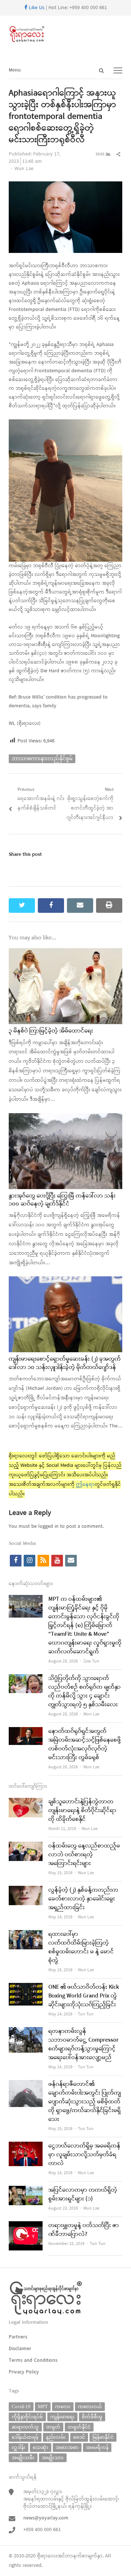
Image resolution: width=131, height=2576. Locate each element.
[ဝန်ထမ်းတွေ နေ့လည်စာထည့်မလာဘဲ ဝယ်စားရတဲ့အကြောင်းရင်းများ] (26, 1846)
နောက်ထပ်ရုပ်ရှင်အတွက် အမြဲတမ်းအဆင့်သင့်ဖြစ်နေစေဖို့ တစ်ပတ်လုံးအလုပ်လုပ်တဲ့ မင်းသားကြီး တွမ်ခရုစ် (85, 1745)
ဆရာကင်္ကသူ (25, 2427)
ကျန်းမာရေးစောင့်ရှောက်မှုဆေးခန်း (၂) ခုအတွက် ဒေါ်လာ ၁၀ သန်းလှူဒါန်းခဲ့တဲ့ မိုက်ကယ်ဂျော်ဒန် (65, 1363)
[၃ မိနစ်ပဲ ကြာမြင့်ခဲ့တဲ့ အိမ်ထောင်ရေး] (65, 953)
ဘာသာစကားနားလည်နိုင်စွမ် (42, 759)
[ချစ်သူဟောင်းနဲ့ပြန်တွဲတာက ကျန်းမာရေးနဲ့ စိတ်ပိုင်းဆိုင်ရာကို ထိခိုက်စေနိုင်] (26, 1802)
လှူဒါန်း (19, 2447)
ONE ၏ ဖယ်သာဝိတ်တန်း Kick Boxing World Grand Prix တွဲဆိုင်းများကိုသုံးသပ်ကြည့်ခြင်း (84, 1996)
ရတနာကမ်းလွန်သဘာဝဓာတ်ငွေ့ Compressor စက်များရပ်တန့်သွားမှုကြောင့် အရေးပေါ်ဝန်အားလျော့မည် (84, 2045)
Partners (18, 2337)
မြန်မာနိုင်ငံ (103, 2437)
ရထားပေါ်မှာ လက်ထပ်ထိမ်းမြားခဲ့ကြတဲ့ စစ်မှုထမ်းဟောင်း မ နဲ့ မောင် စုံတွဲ (81, 1948)
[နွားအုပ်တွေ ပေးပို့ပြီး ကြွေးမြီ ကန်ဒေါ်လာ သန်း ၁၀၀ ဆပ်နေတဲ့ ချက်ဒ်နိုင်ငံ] (65, 1118)
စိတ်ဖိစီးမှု (92, 2417)
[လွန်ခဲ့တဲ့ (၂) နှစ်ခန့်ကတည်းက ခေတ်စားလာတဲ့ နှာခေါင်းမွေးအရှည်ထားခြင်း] (26, 1890)
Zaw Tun (91, 1661)
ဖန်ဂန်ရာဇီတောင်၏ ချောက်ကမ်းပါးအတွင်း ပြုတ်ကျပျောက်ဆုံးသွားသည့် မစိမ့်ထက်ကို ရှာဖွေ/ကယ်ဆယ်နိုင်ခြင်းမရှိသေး (85, 2102)
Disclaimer (20, 2349)
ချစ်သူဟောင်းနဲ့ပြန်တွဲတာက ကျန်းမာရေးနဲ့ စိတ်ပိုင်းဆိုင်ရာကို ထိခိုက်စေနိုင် (82, 1811)
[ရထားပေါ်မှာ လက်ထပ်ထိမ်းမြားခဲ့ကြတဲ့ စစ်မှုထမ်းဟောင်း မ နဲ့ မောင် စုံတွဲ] (26, 1935)
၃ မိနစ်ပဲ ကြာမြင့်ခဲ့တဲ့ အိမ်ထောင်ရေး (51, 1031)
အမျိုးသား (53, 2458)
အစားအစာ (67, 2447)
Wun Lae (24, 169)
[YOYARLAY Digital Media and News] (65, 34)
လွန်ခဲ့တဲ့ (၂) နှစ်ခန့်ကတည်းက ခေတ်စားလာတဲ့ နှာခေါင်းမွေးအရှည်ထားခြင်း (83, 1899)
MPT (43, 2406)
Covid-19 (21, 2406)
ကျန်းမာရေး (62, 2417)
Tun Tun (86, 2014)
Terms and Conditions (33, 2360)
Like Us (36, 8)
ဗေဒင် (79, 2437)
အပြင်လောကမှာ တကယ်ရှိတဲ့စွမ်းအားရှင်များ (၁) (83, 2195)
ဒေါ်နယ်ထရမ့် (25, 2437)
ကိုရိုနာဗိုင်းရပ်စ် (27, 2417)
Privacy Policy (24, 2372)
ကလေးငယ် (90, 2406)
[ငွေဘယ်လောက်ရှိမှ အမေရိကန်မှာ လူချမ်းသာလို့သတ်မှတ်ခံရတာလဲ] (26, 2146)
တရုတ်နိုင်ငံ (79, 2427)
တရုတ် (53, 2427)
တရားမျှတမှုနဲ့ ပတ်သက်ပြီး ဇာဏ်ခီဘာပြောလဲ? (84, 2230)
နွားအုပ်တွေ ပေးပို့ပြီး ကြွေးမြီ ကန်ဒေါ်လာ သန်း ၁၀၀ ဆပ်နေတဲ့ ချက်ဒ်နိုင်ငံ (62, 1200)
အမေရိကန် (97, 2447)
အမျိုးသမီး (23, 2458)
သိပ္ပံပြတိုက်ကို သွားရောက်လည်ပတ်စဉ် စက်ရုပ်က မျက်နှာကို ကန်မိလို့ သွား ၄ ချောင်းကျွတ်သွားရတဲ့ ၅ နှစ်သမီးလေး (85, 1692)
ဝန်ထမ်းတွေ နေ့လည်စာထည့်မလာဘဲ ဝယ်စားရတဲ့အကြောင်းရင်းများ (84, 1855)
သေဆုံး (41, 2447)
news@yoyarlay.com (46, 2518)
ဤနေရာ (85, 1485)
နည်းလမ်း (56, 2437)
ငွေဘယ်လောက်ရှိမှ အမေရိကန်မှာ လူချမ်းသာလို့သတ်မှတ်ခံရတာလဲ (84, 2155)
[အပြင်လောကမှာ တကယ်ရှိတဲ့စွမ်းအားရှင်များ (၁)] (26, 2190)
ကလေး (63, 2406)
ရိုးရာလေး (47, 2556)
